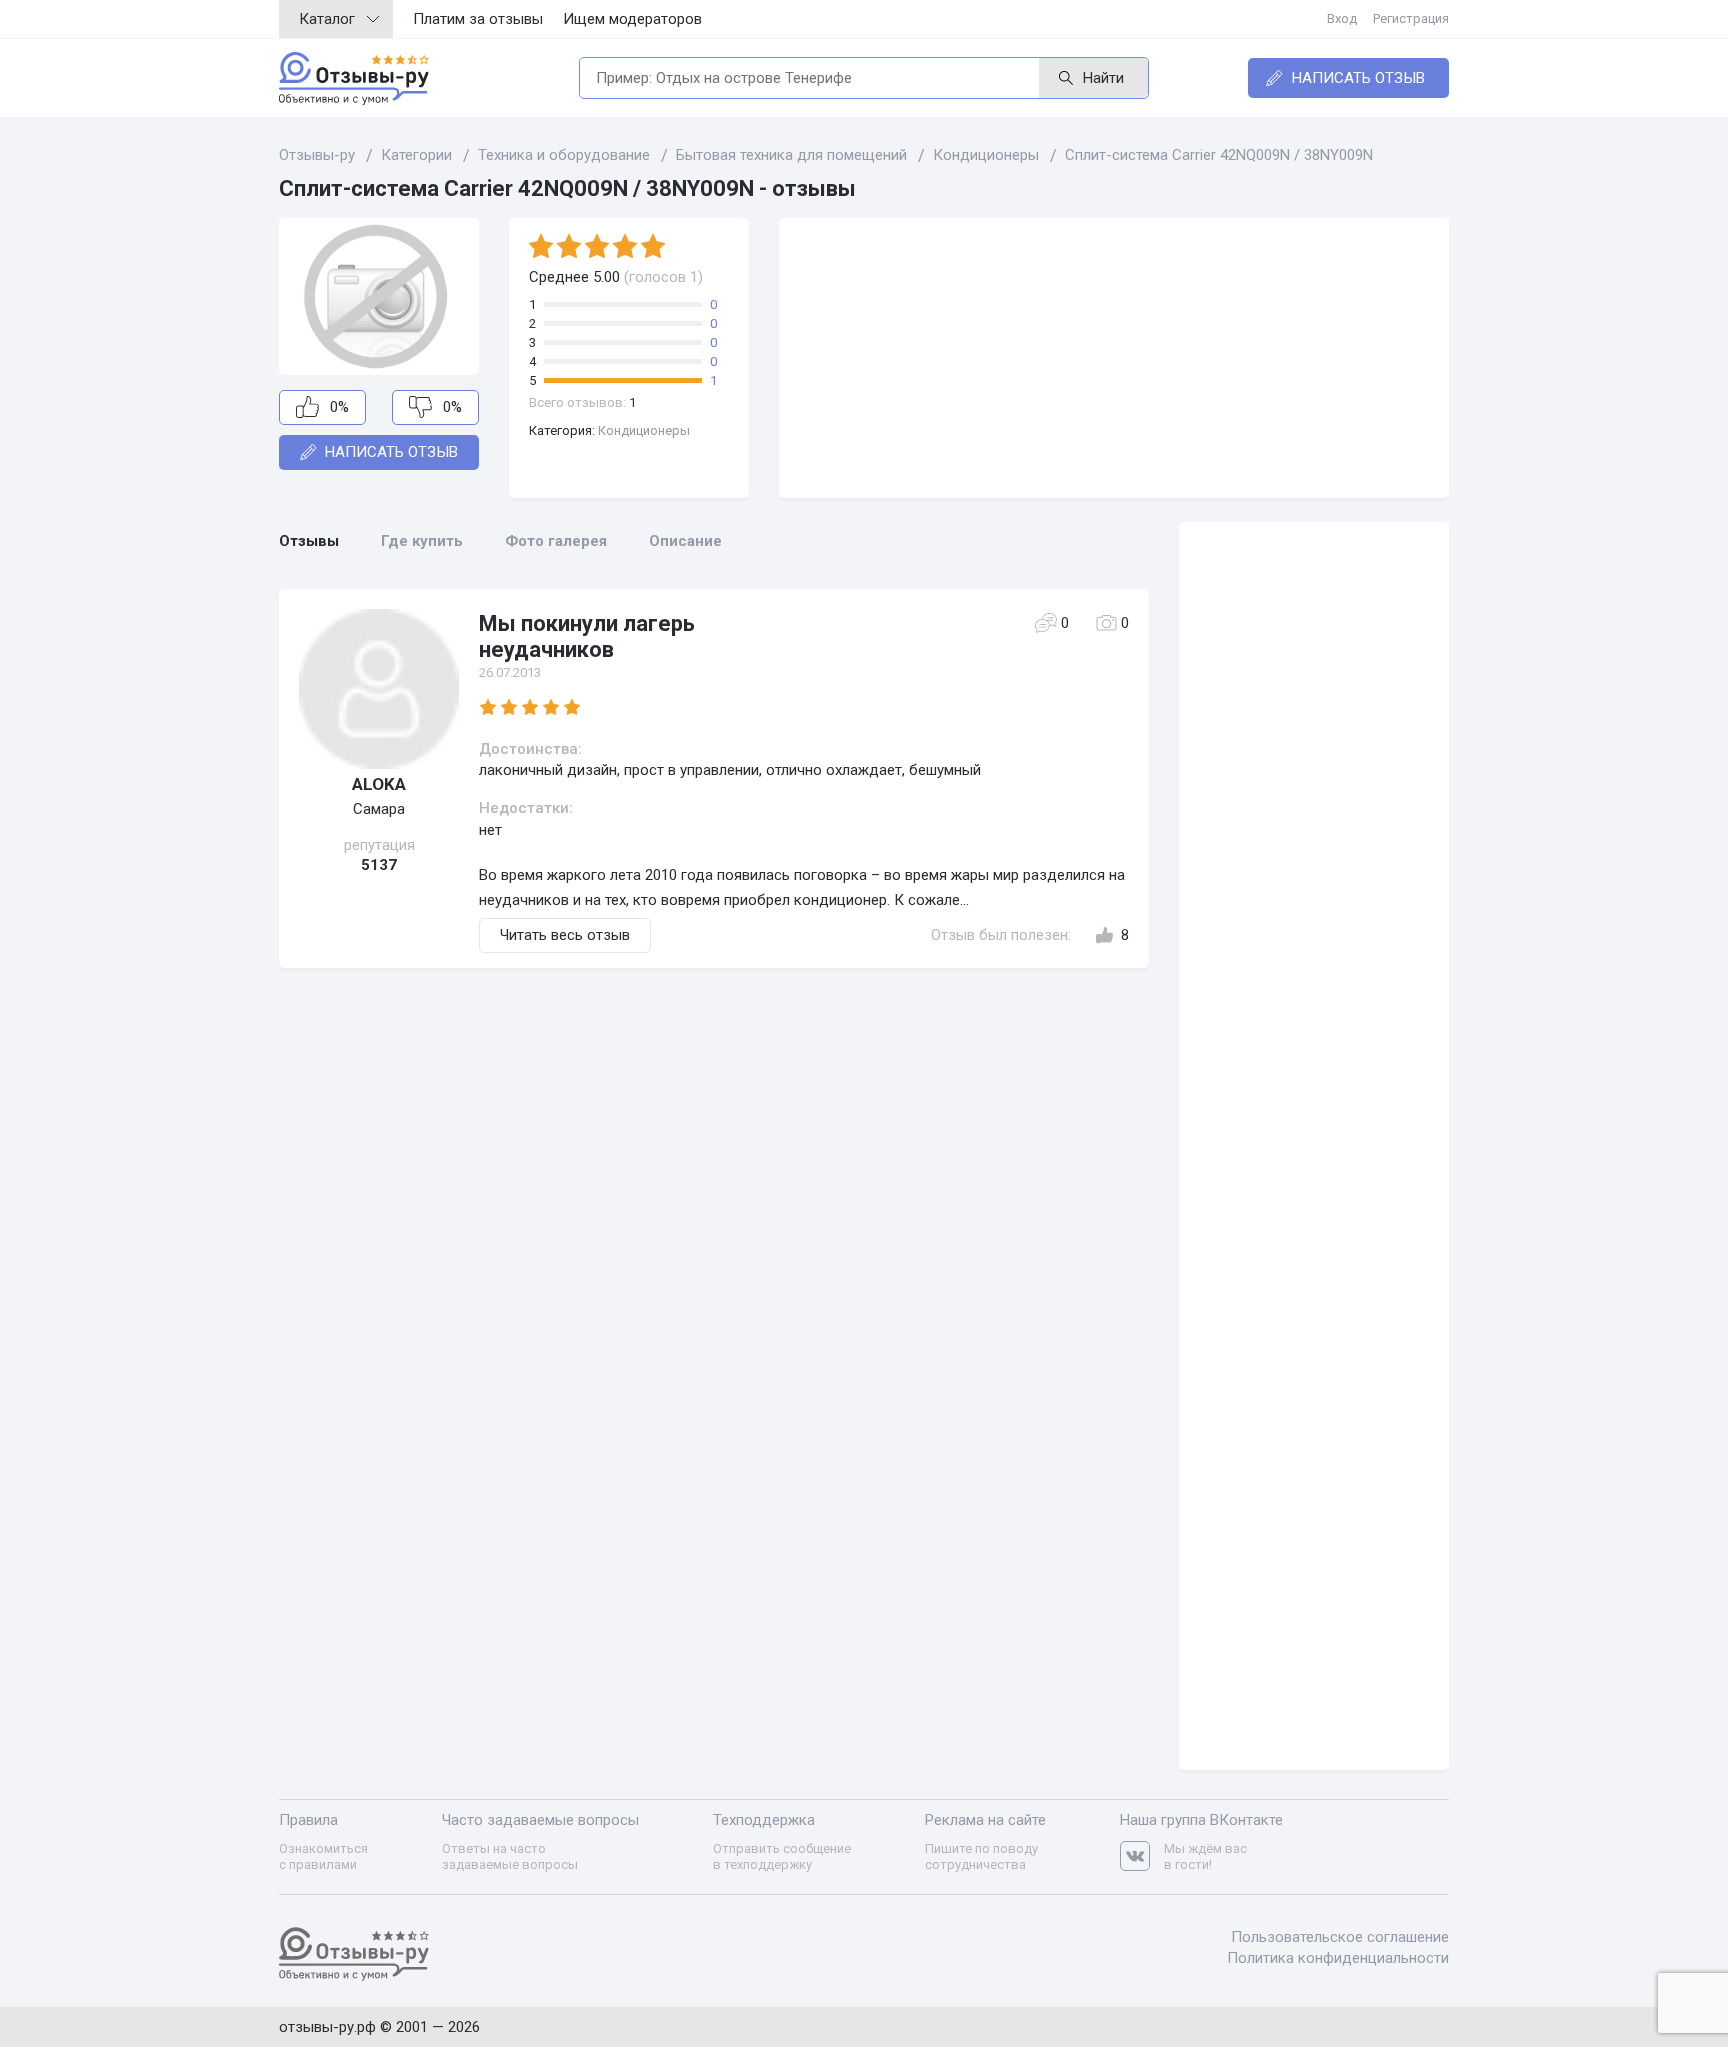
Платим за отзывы (478, 19)
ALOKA (379, 784)
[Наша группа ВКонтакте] (1142, 1856)
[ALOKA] (379, 689)
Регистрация (1411, 18)
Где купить (422, 541)
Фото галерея (556, 541)
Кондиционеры (644, 430)
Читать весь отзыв (565, 935)
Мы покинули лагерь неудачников (587, 636)
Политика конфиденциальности (1338, 1958)
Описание (685, 541)
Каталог (327, 19)
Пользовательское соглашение (1340, 1937)
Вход (1342, 18)
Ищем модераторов (632, 19)
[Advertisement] (1114, 358)
